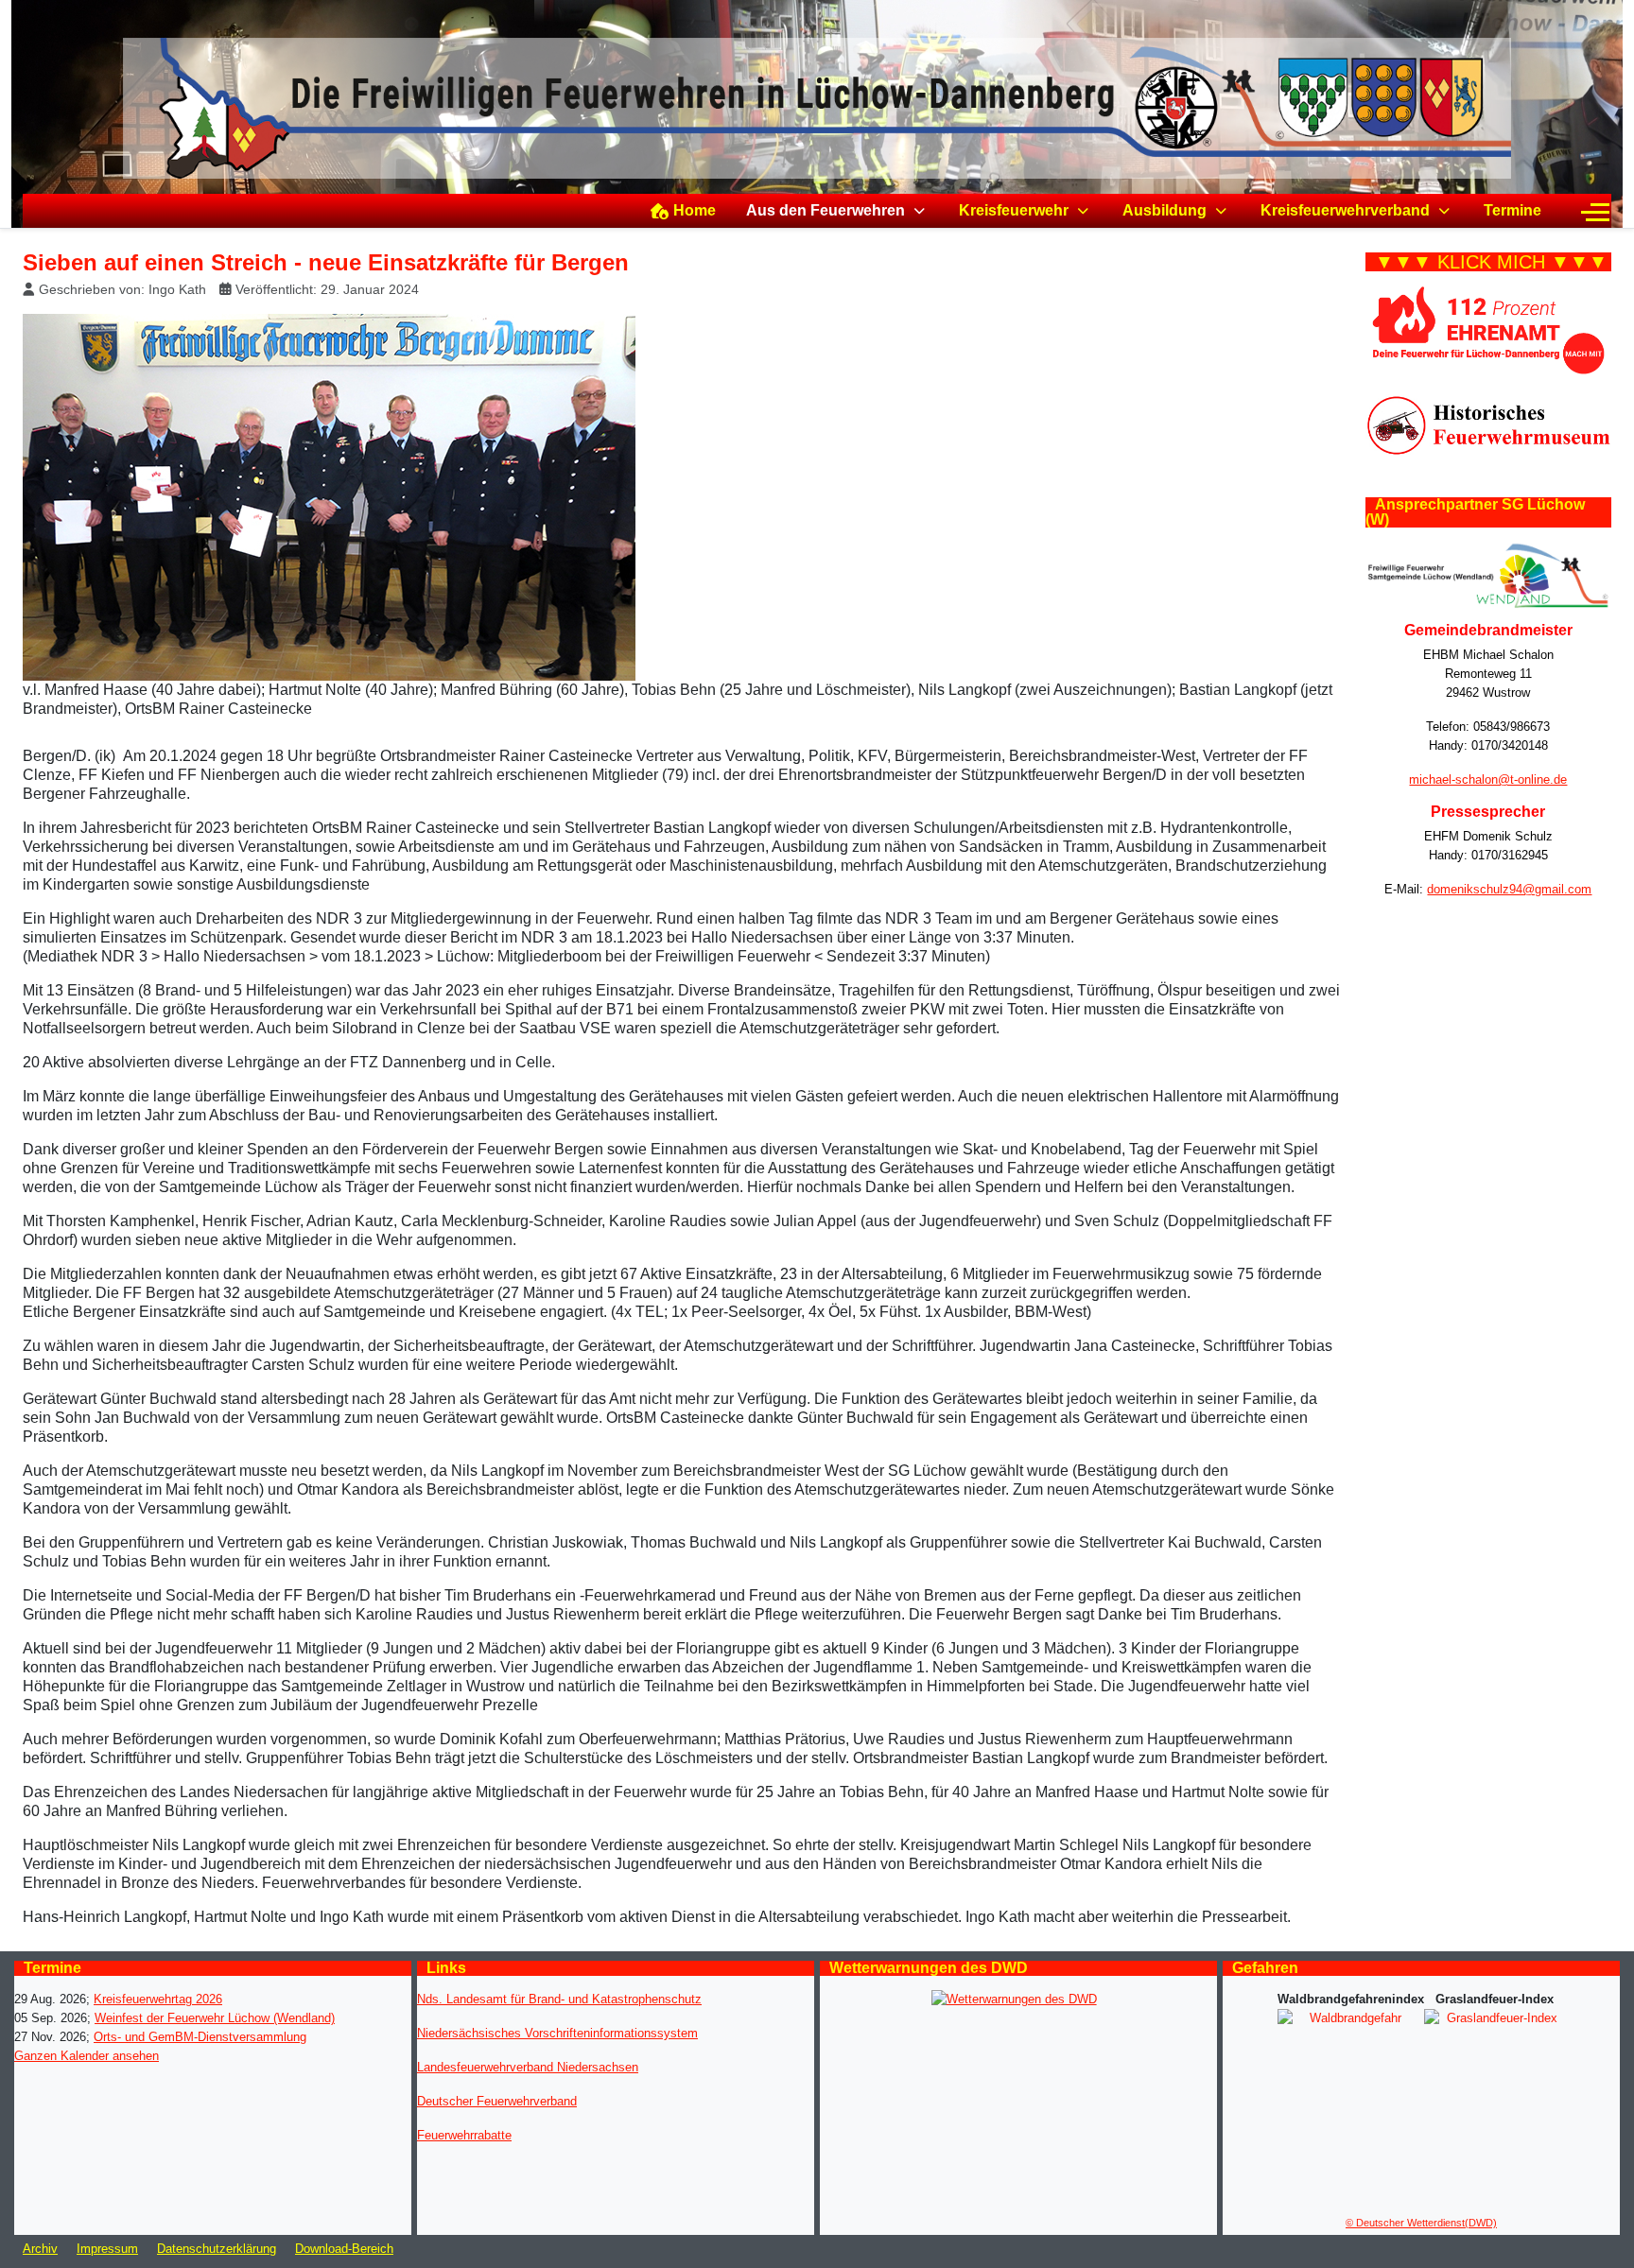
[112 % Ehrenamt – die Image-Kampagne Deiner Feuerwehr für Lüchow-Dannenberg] (1488, 330)
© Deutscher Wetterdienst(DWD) (1421, 2223)
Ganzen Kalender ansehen (87, 2056)
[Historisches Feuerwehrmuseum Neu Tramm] (1488, 425)
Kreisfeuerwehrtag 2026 (158, 1999)
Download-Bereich (344, 2249)
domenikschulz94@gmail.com (1509, 889)
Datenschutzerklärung (217, 2249)
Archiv (40, 2249)
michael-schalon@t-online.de (1488, 779)
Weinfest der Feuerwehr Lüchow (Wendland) (215, 2018)
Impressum (107, 2249)
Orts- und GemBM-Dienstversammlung (200, 2037)
